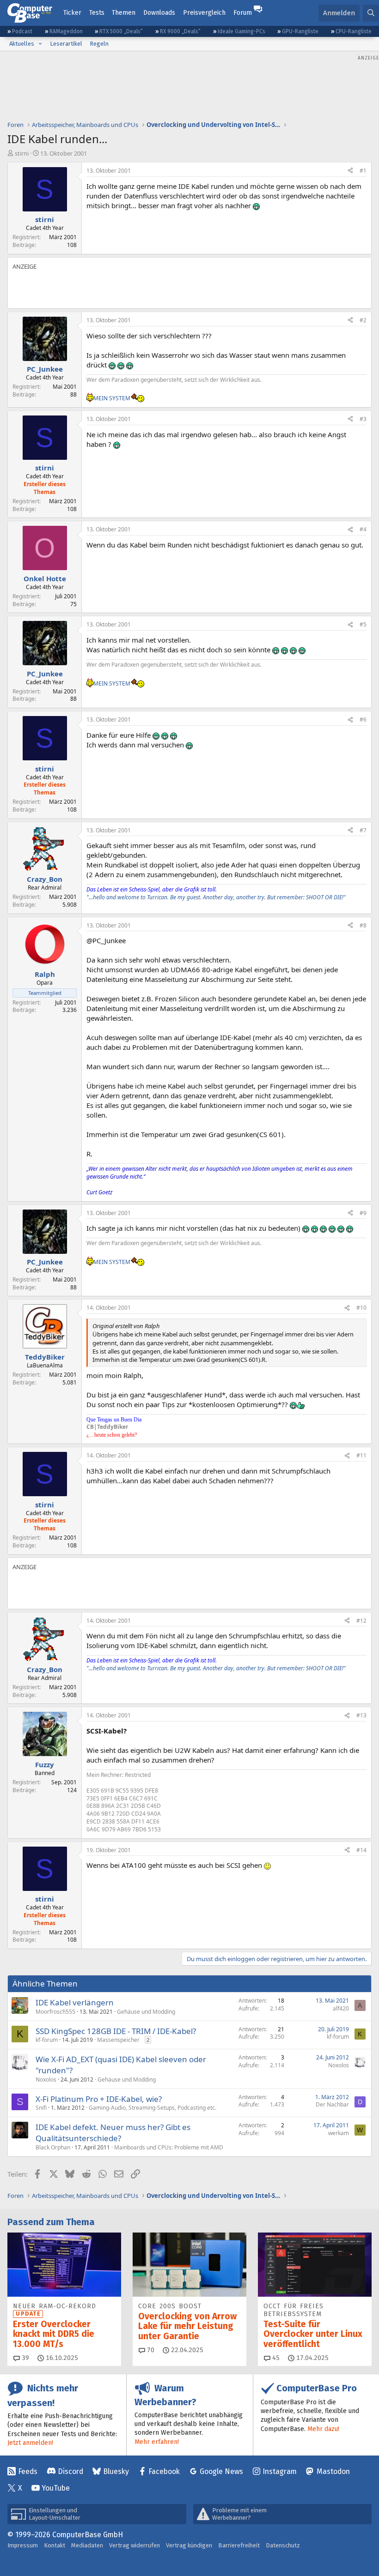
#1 (363, 171)
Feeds (28, 2471)
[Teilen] (350, 171)
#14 (361, 1850)
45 (275, 2358)
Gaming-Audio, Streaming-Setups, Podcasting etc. (153, 2108)
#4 (363, 529)
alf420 (341, 2008)
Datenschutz (283, 2545)
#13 (361, 1715)
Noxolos (46, 2079)
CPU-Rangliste (354, 31)
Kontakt (55, 2545)
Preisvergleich (204, 13)
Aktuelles (22, 44)
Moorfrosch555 (55, 2012)
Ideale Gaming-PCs (241, 31)
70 (150, 2350)
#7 (363, 830)
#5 (363, 624)
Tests (97, 13)
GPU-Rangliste (300, 31)
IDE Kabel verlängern (75, 2002)
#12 (361, 1621)
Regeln (99, 44)
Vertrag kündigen (189, 2545)
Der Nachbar (332, 2104)
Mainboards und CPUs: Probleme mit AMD (169, 2147)
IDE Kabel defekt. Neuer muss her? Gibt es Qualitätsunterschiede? (113, 2133)
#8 (363, 925)
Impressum (23, 2545)
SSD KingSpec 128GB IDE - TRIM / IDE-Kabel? (116, 2031)
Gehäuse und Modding (146, 2012)
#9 (363, 1213)
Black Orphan (53, 2147)
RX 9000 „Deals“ (180, 31)
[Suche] (371, 13)
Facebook (164, 2471)
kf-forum (47, 2040)
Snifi (41, 2108)
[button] (40, 44)
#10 (361, 1308)
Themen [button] (124, 13)
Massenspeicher (118, 2040)
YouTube (56, 2488)
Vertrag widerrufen (134, 2545)
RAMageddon (66, 31)
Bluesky (116, 2471)
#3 (363, 419)
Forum (243, 13)
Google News (221, 2471)
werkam (339, 2133)
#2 (363, 320)
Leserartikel (66, 44)
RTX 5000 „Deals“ (121, 31)
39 (24, 2358)
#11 (361, 1455)
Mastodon (333, 2471)
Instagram (280, 2471)
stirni (22, 153)
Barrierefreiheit (239, 2545)
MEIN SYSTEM (112, 398)
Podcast (22, 31)
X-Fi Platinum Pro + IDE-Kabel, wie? (99, 2099)
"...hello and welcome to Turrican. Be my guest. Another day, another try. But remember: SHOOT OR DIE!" (216, 897)
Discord (70, 2471)
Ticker (72, 13)
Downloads (159, 13)
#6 (363, 719)
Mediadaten (87, 2545)
